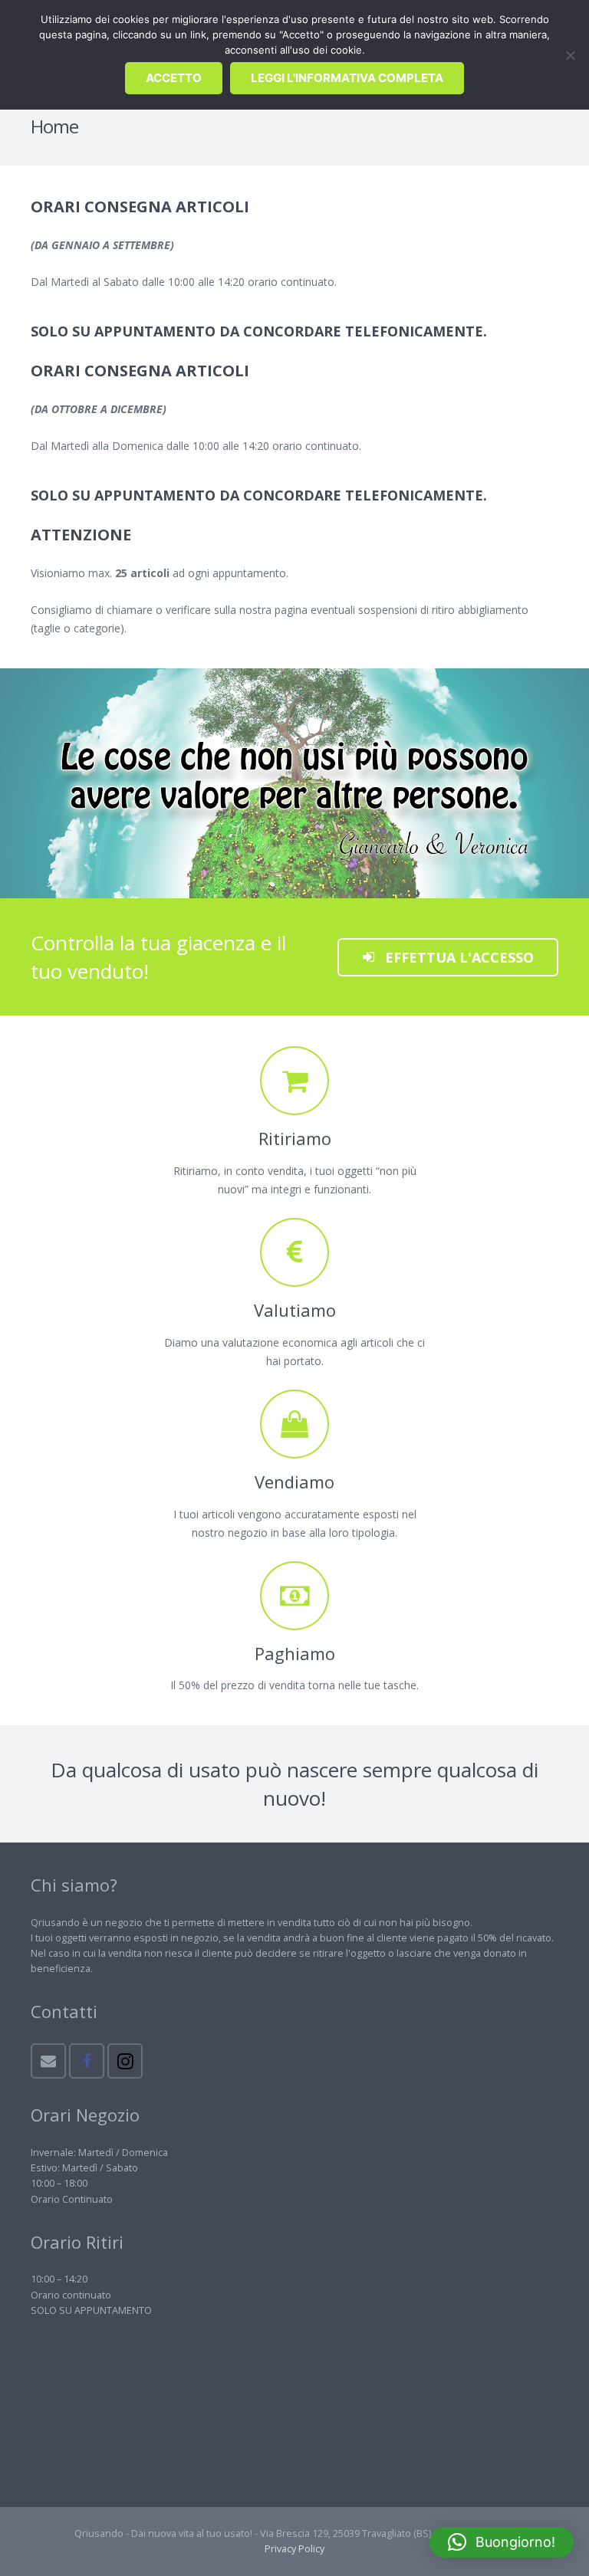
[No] (570, 55)
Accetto (174, 78)
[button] (502, 2542)
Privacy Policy (294, 2549)
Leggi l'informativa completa (347, 78)
